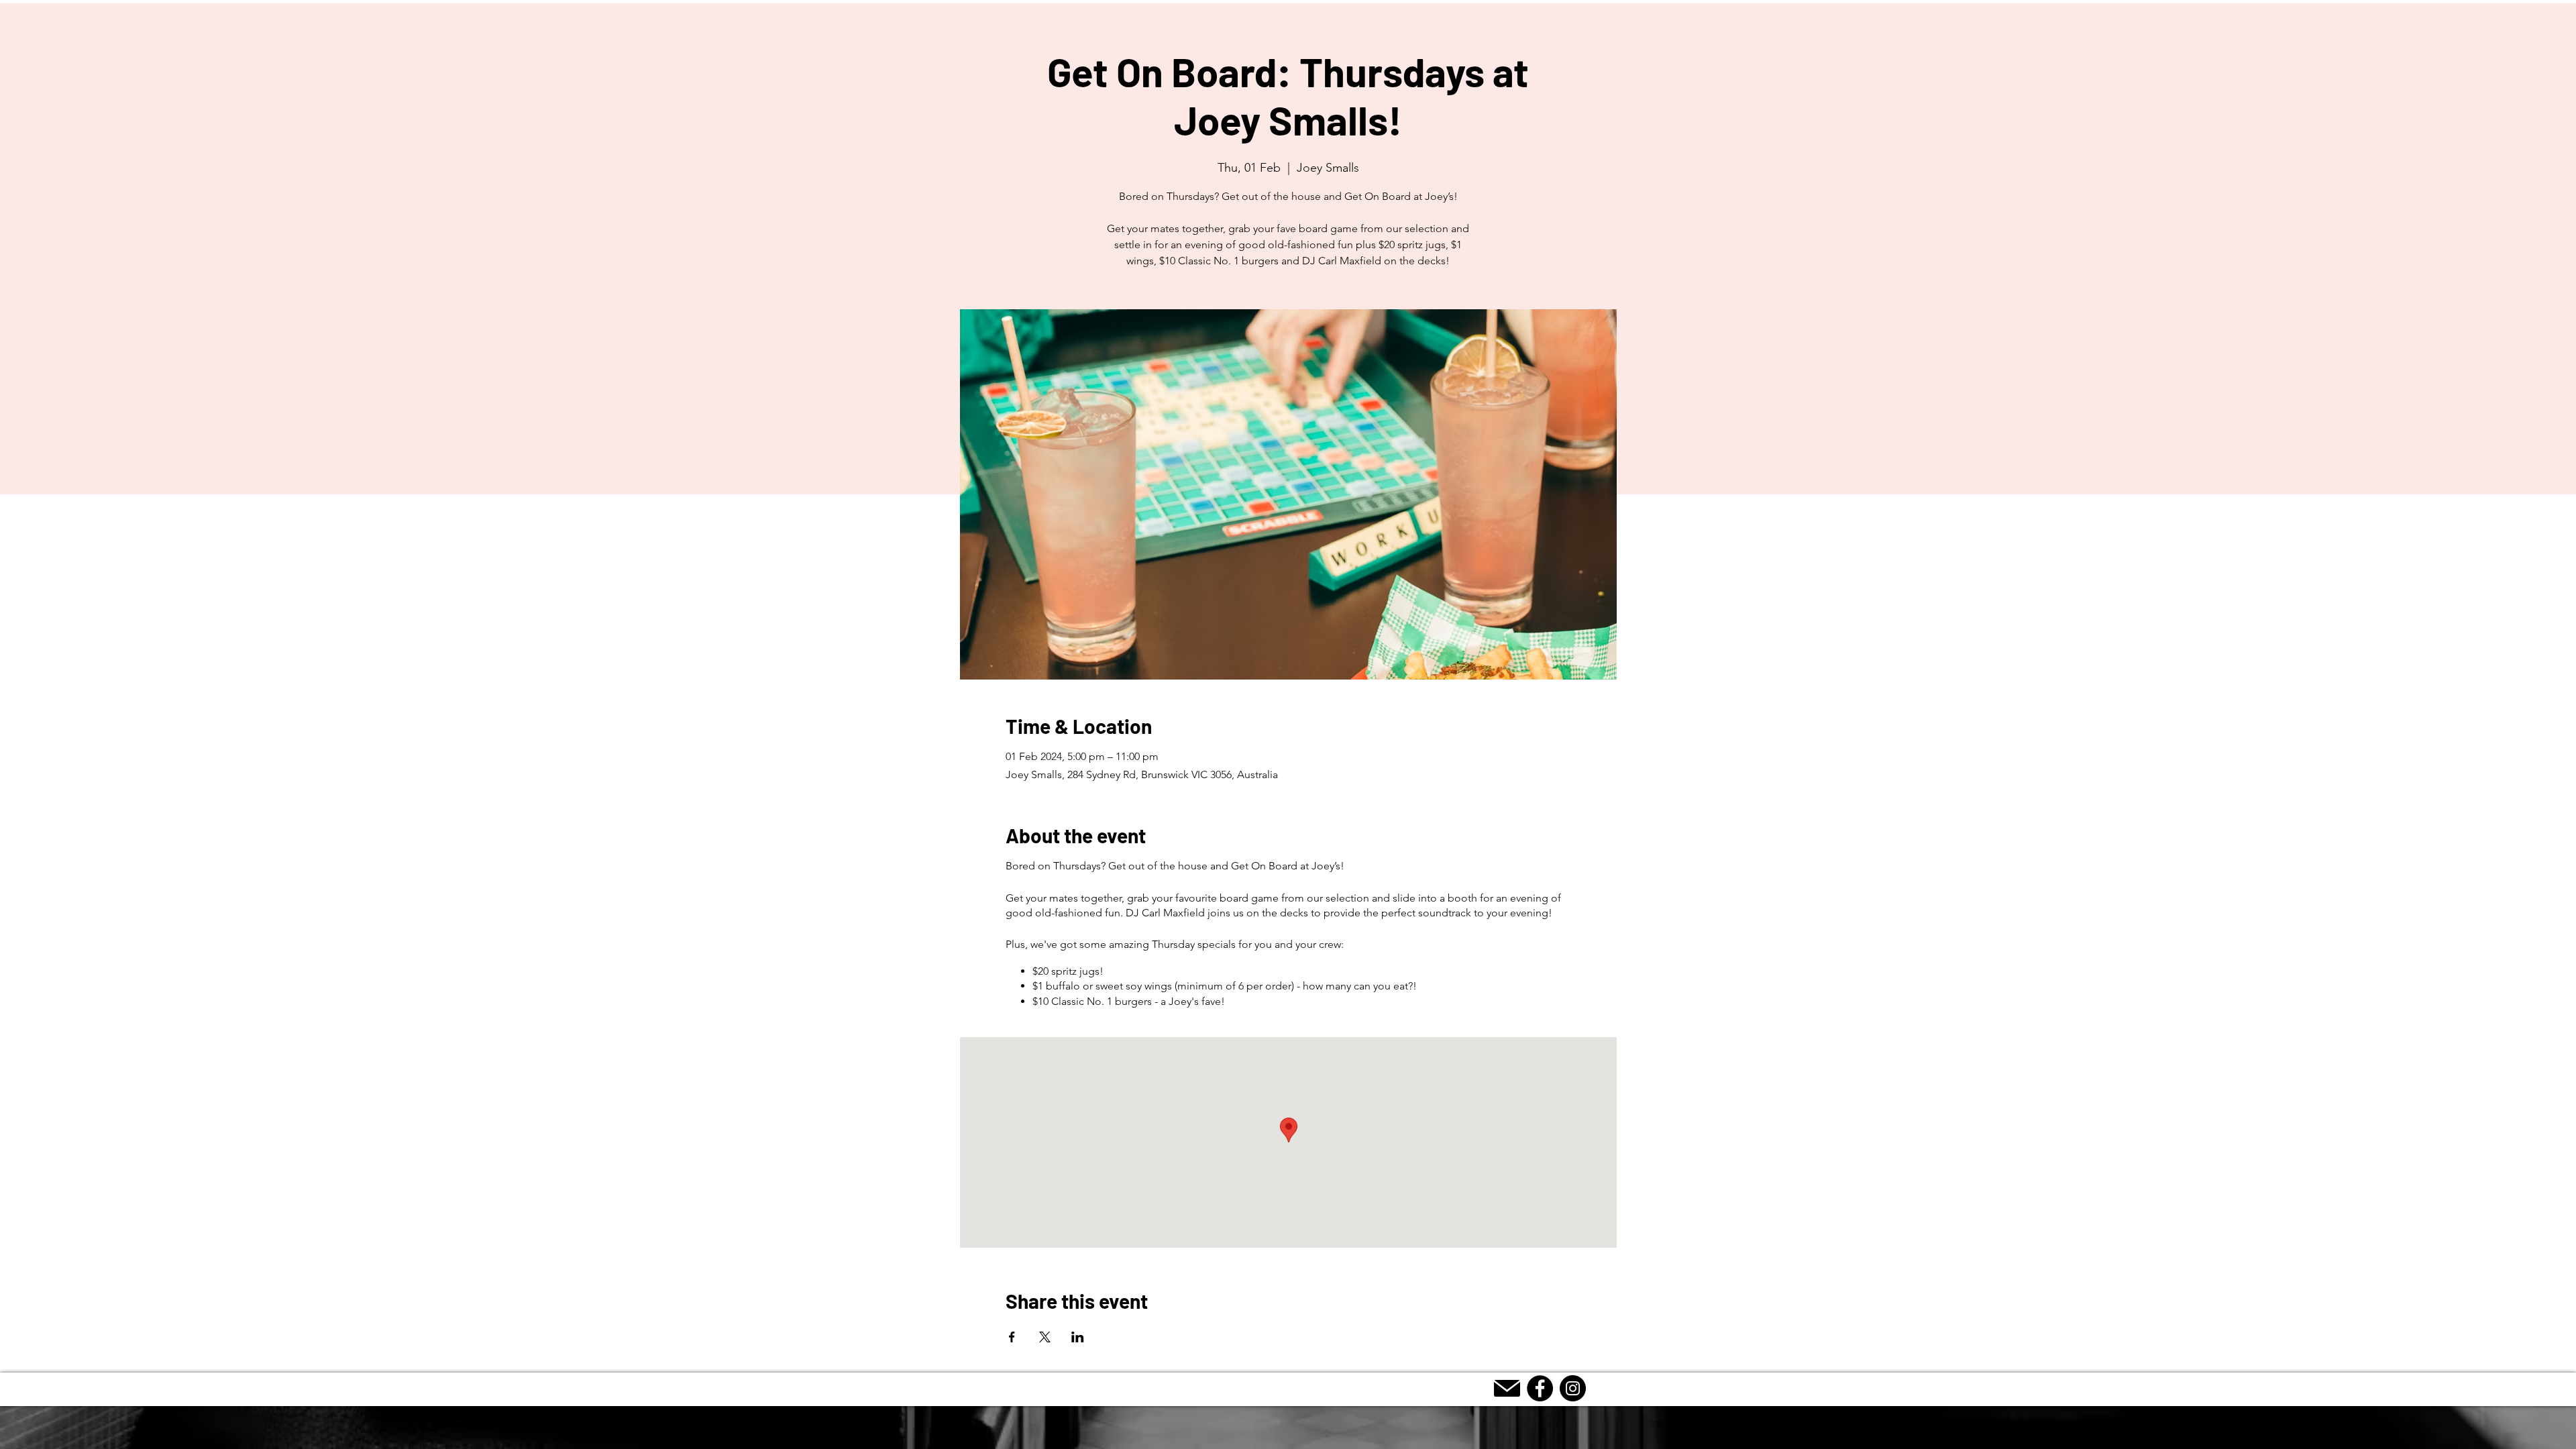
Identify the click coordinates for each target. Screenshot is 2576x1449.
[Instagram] (1573, 1388)
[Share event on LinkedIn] (1078, 1337)
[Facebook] (1540, 1388)
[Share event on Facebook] (1012, 1337)
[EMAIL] (1507, 1388)
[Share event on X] (1045, 1337)
